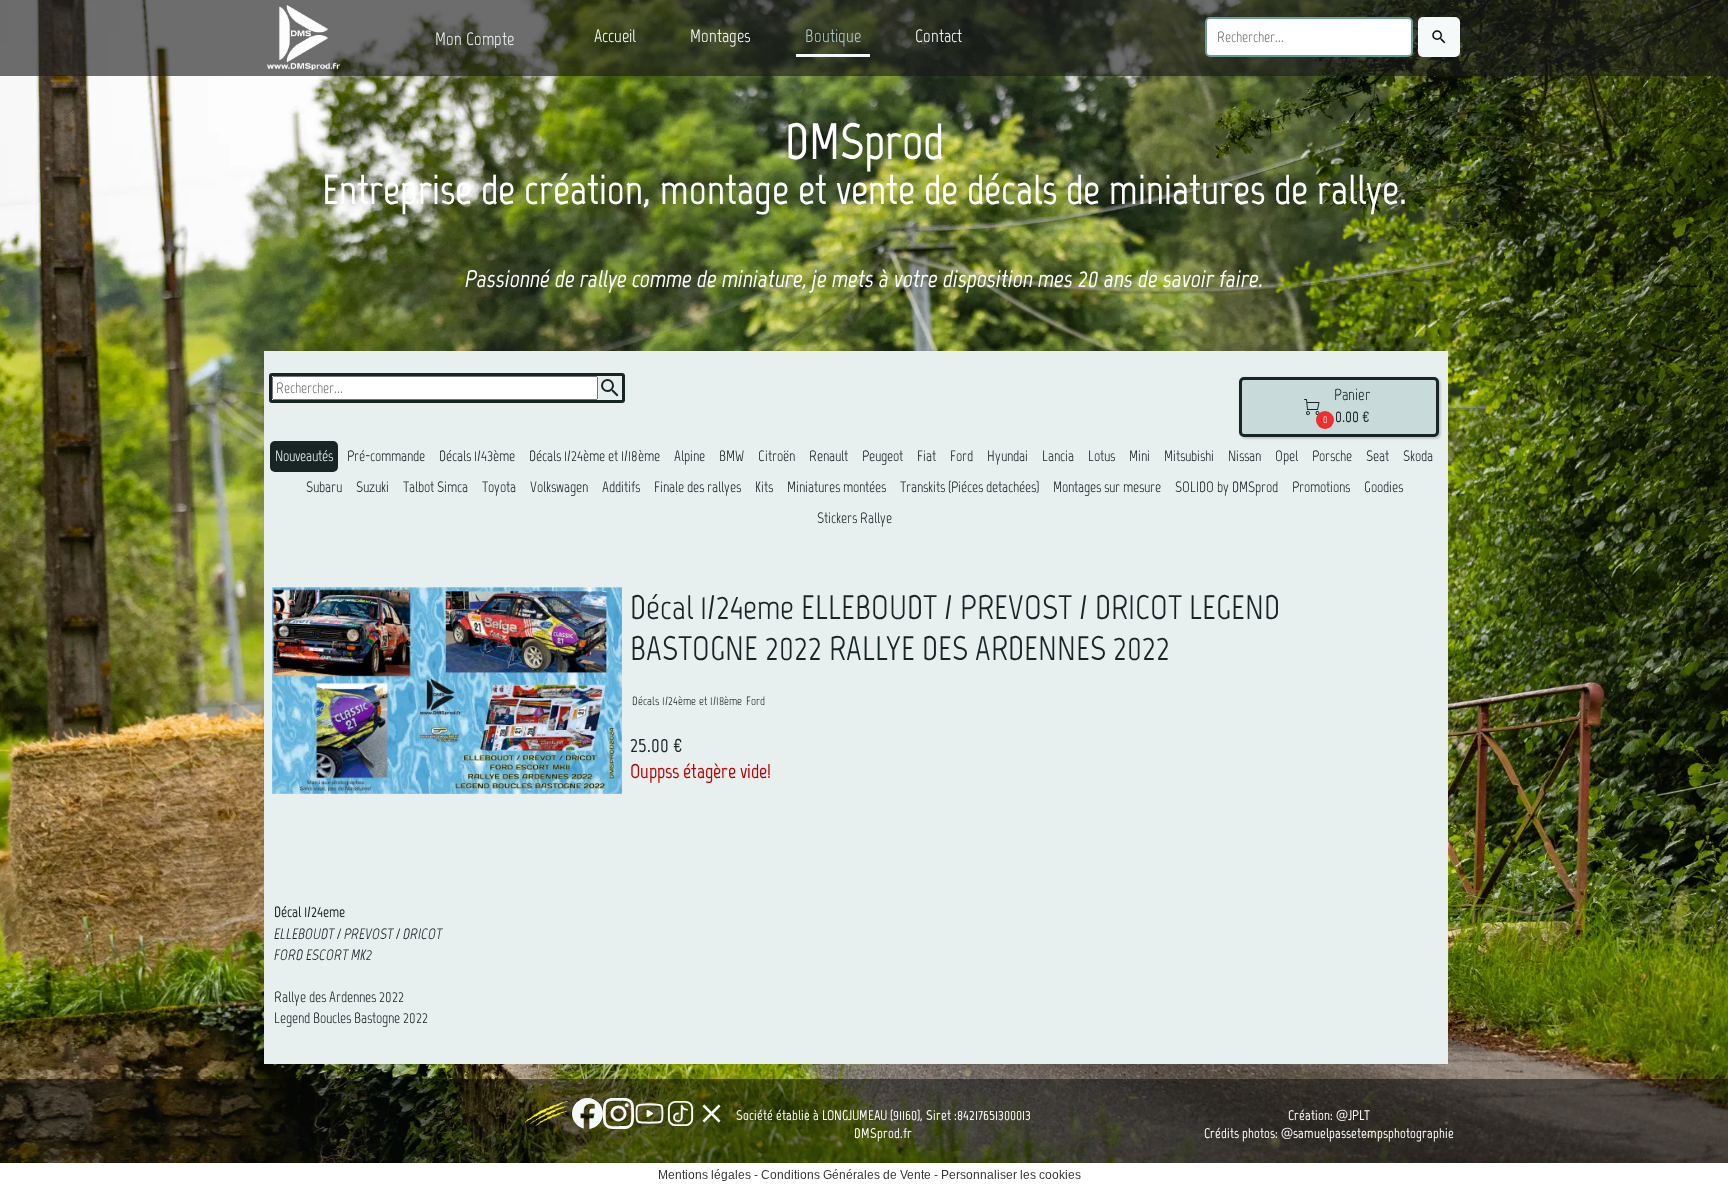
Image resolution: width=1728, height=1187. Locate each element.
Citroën (776, 456)
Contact (938, 36)
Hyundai (1007, 456)
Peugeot (882, 456)
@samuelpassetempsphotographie (1367, 1133)
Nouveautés (304, 456)
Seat (1377, 456)
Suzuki (372, 487)
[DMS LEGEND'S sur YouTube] (649, 1113)
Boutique (833, 36)
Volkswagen (559, 487)
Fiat (926, 456)
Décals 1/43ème (477, 456)
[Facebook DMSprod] (587, 1113)
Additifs (621, 487)
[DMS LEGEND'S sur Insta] (618, 1113)
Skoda (1418, 456)
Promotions (1321, 487)
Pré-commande (386, 456)
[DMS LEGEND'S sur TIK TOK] (680, 1113)
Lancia (1058, 456)
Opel (1286, 456)
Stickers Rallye (854, 518)
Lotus (1101, 456)
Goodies (1383, 487)
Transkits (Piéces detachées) (969, 487)
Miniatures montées (836, 487)
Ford (961, 456)
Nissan (1244, 456)
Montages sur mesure (1107, 487)
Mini (1139, 456)
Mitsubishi (1189, 456)
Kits (764, 487)
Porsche (1332, 456)
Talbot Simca (435, 487)
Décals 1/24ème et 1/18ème (594, 456)
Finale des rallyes (697, 487)
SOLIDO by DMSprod (1226, 487)
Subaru (324, 487)
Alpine (689, 456)
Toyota (499, 487)
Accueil (615, 36)
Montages (720, 36)
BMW (731, 456)
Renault (828, 456)
